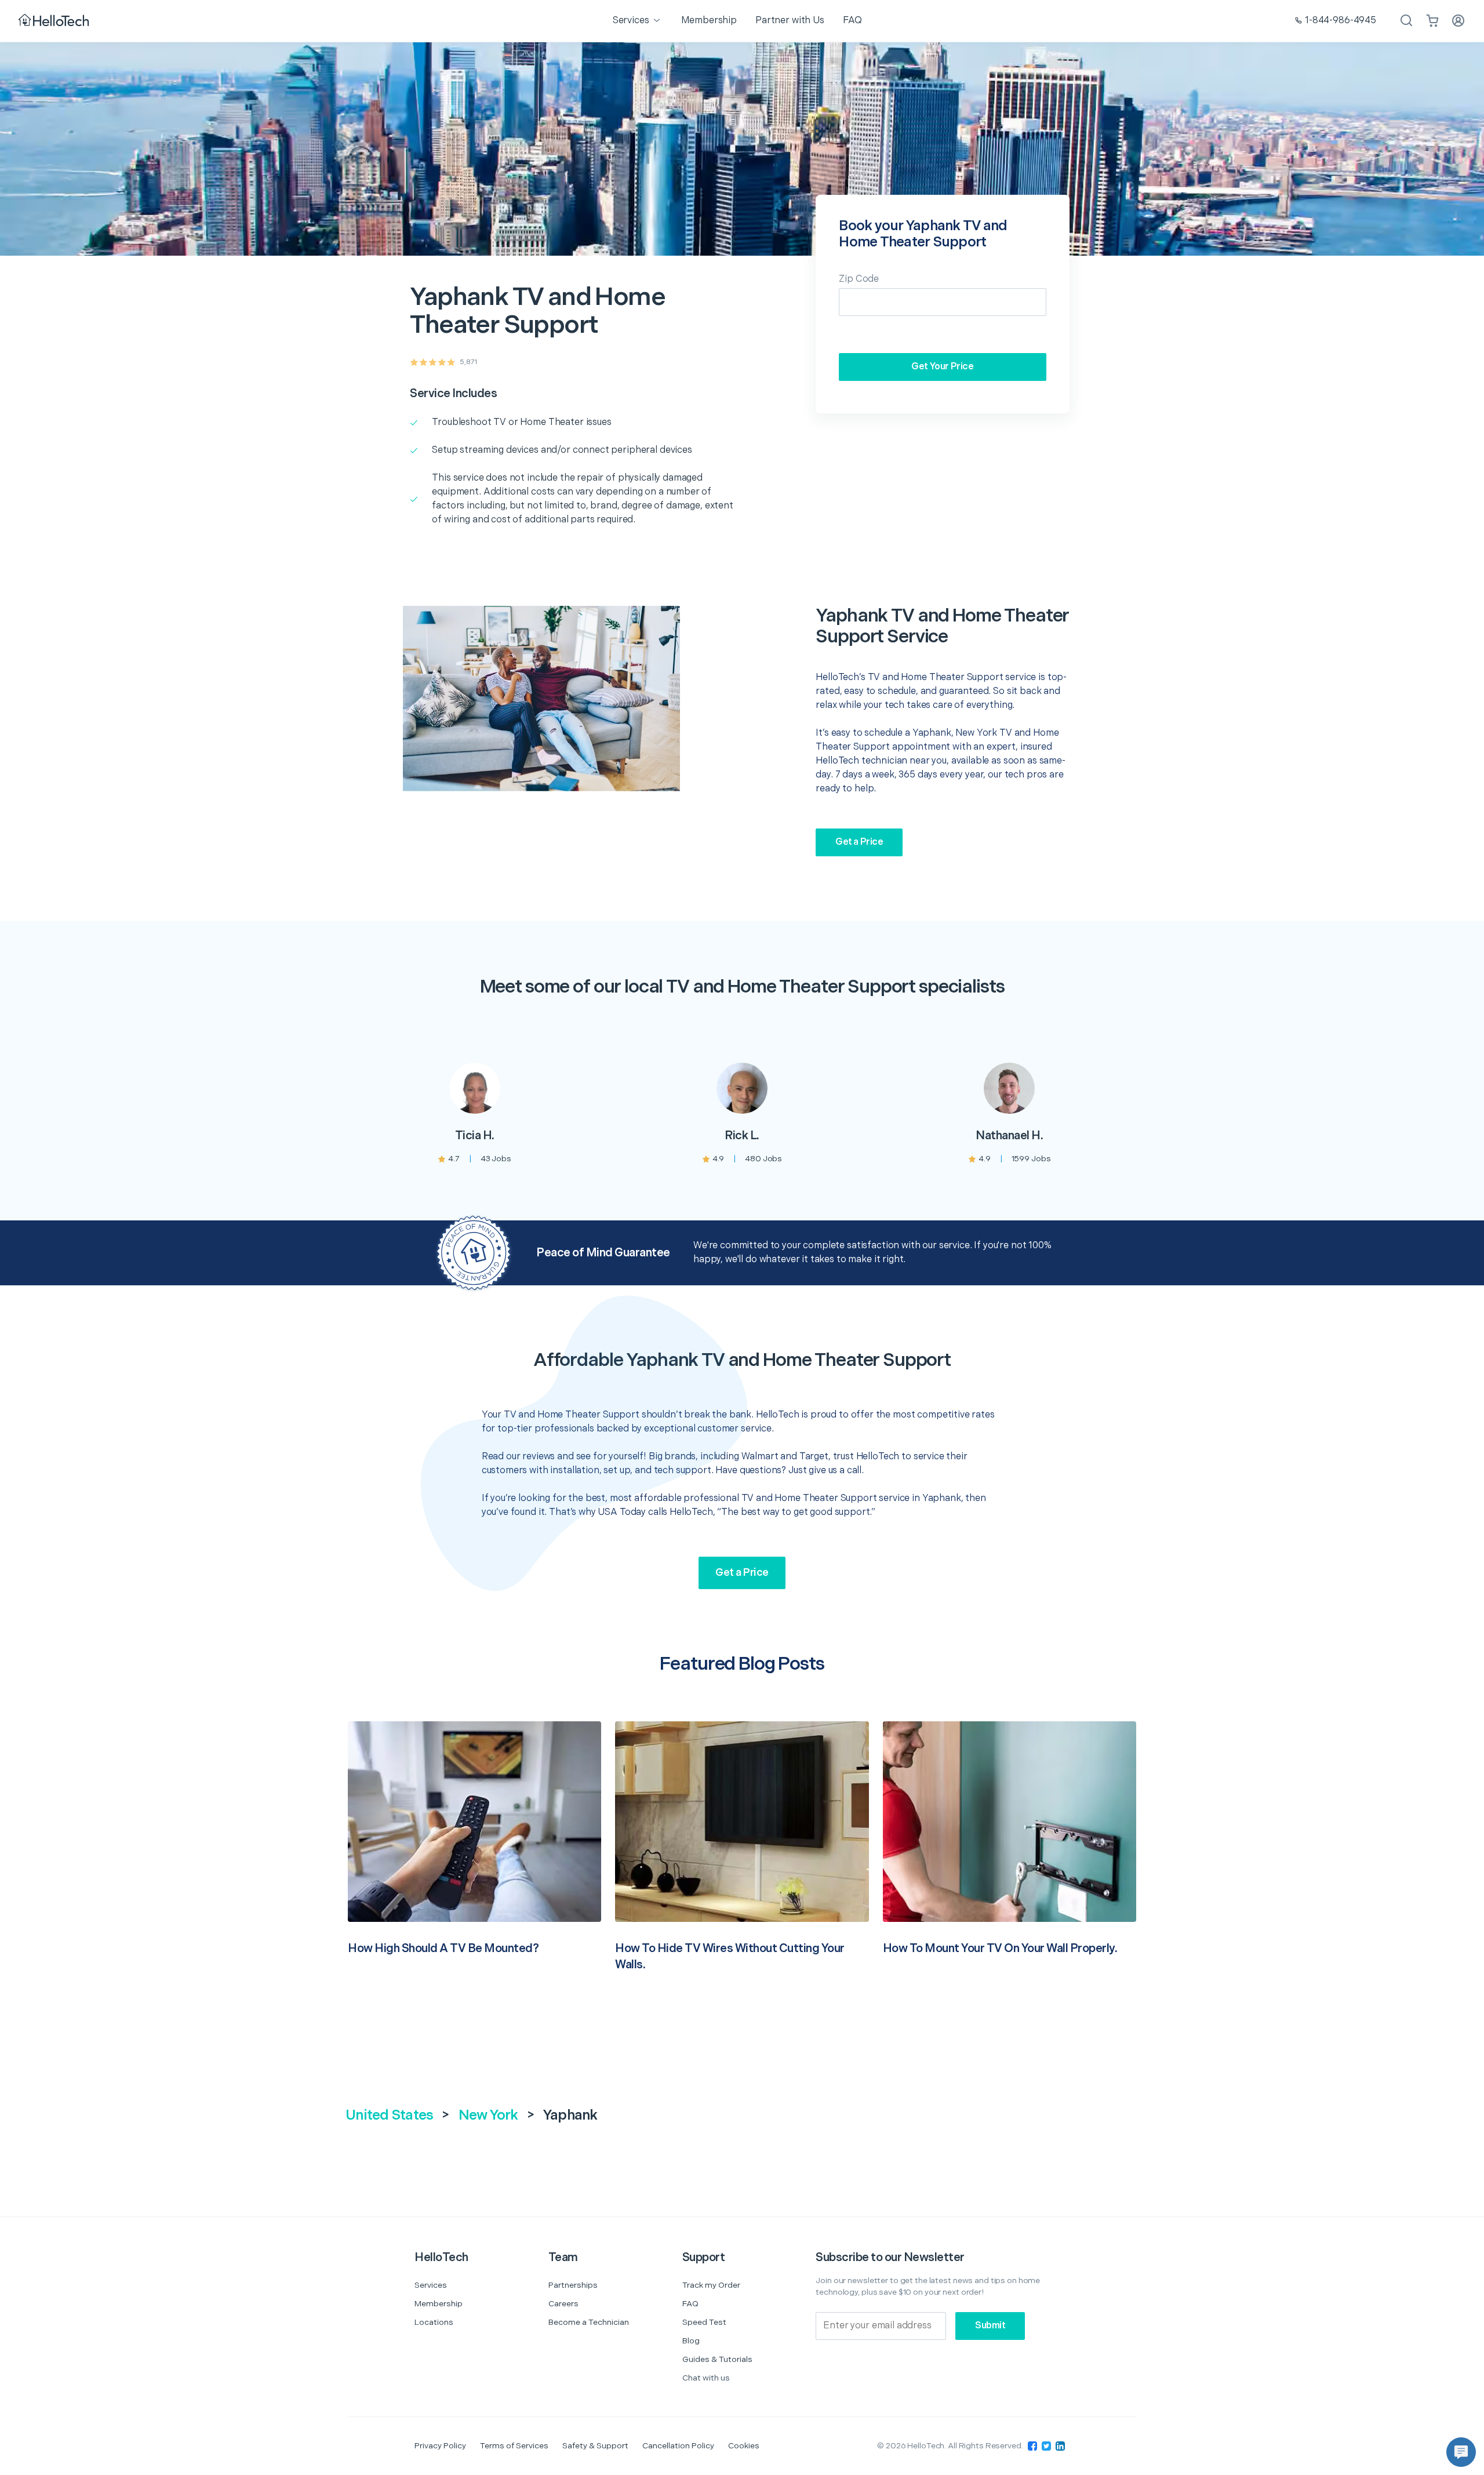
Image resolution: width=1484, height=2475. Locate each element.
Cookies (744, 2446)
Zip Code (859, 279)
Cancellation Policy (678, 2446)
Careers (563, 2304)
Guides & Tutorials (717, 2359)
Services (431, 2285)
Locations (434, 2322)
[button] (1461, 2452)
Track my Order (711, 2285)
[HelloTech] (55, 21)
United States (389, 2115)
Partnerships (573, 2285)
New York (488, 2115)
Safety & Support (595, 2446)
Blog (691, 2341)
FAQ (690, 2304)
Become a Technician (589, 2322)
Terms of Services (514, 2446)
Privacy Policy (440, 2446)
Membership (439, 2304)
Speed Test (704, 2322)
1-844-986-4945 (1341, 21)
